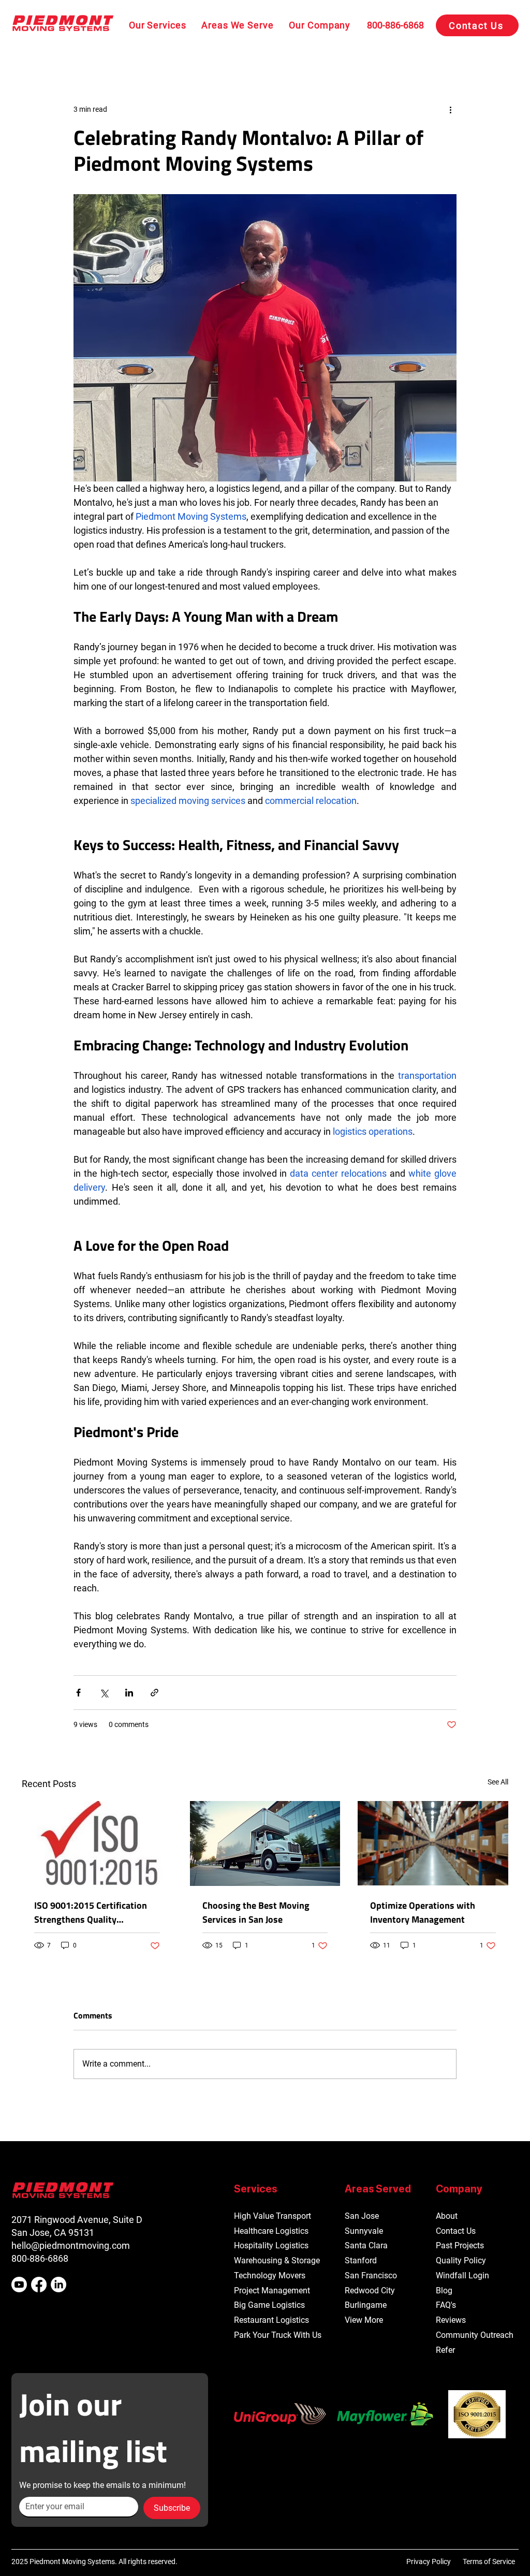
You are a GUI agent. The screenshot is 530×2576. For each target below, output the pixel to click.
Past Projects (460, 2245)
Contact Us (456, 2231)
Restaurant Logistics (271, 2320)
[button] (157, 25)
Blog (444, 2290)
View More (364, 2320)
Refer (445, 2350)
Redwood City (370, 2290)
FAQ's (446, 2305)
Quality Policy (461, 2260)
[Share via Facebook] (78, 1693)
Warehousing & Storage (277, 2260)
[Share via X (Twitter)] (104, 1693)
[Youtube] (19, 2285)
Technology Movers (270, 2275)
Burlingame (366, 2305)
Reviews (451, 2320)
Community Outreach (475, 2335)
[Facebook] (39, 2285)
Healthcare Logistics (271, 2231)
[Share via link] (154, 1693)
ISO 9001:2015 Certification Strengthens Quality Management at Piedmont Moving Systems (91, 1912)
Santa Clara (366, 2245)
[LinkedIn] (58, 2285)
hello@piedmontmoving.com (71, 2245)
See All (498, 1782)
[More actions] (450, 109)
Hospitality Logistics (271, 2245)
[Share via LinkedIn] (129, 1693)
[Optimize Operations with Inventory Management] (433, 1843)
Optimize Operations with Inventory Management (423, 1912)
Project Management (272, 2290)
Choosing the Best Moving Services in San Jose (256, 1912)
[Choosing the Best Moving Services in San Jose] (265, 1843)
